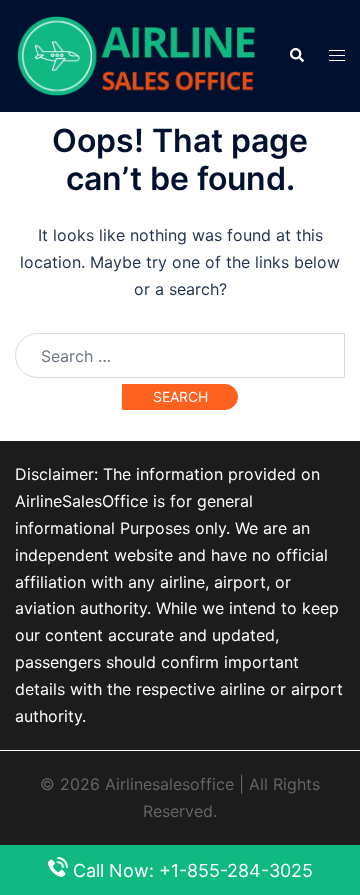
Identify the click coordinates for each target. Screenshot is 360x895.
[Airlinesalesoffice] (136, 54)
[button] (296, 56)
